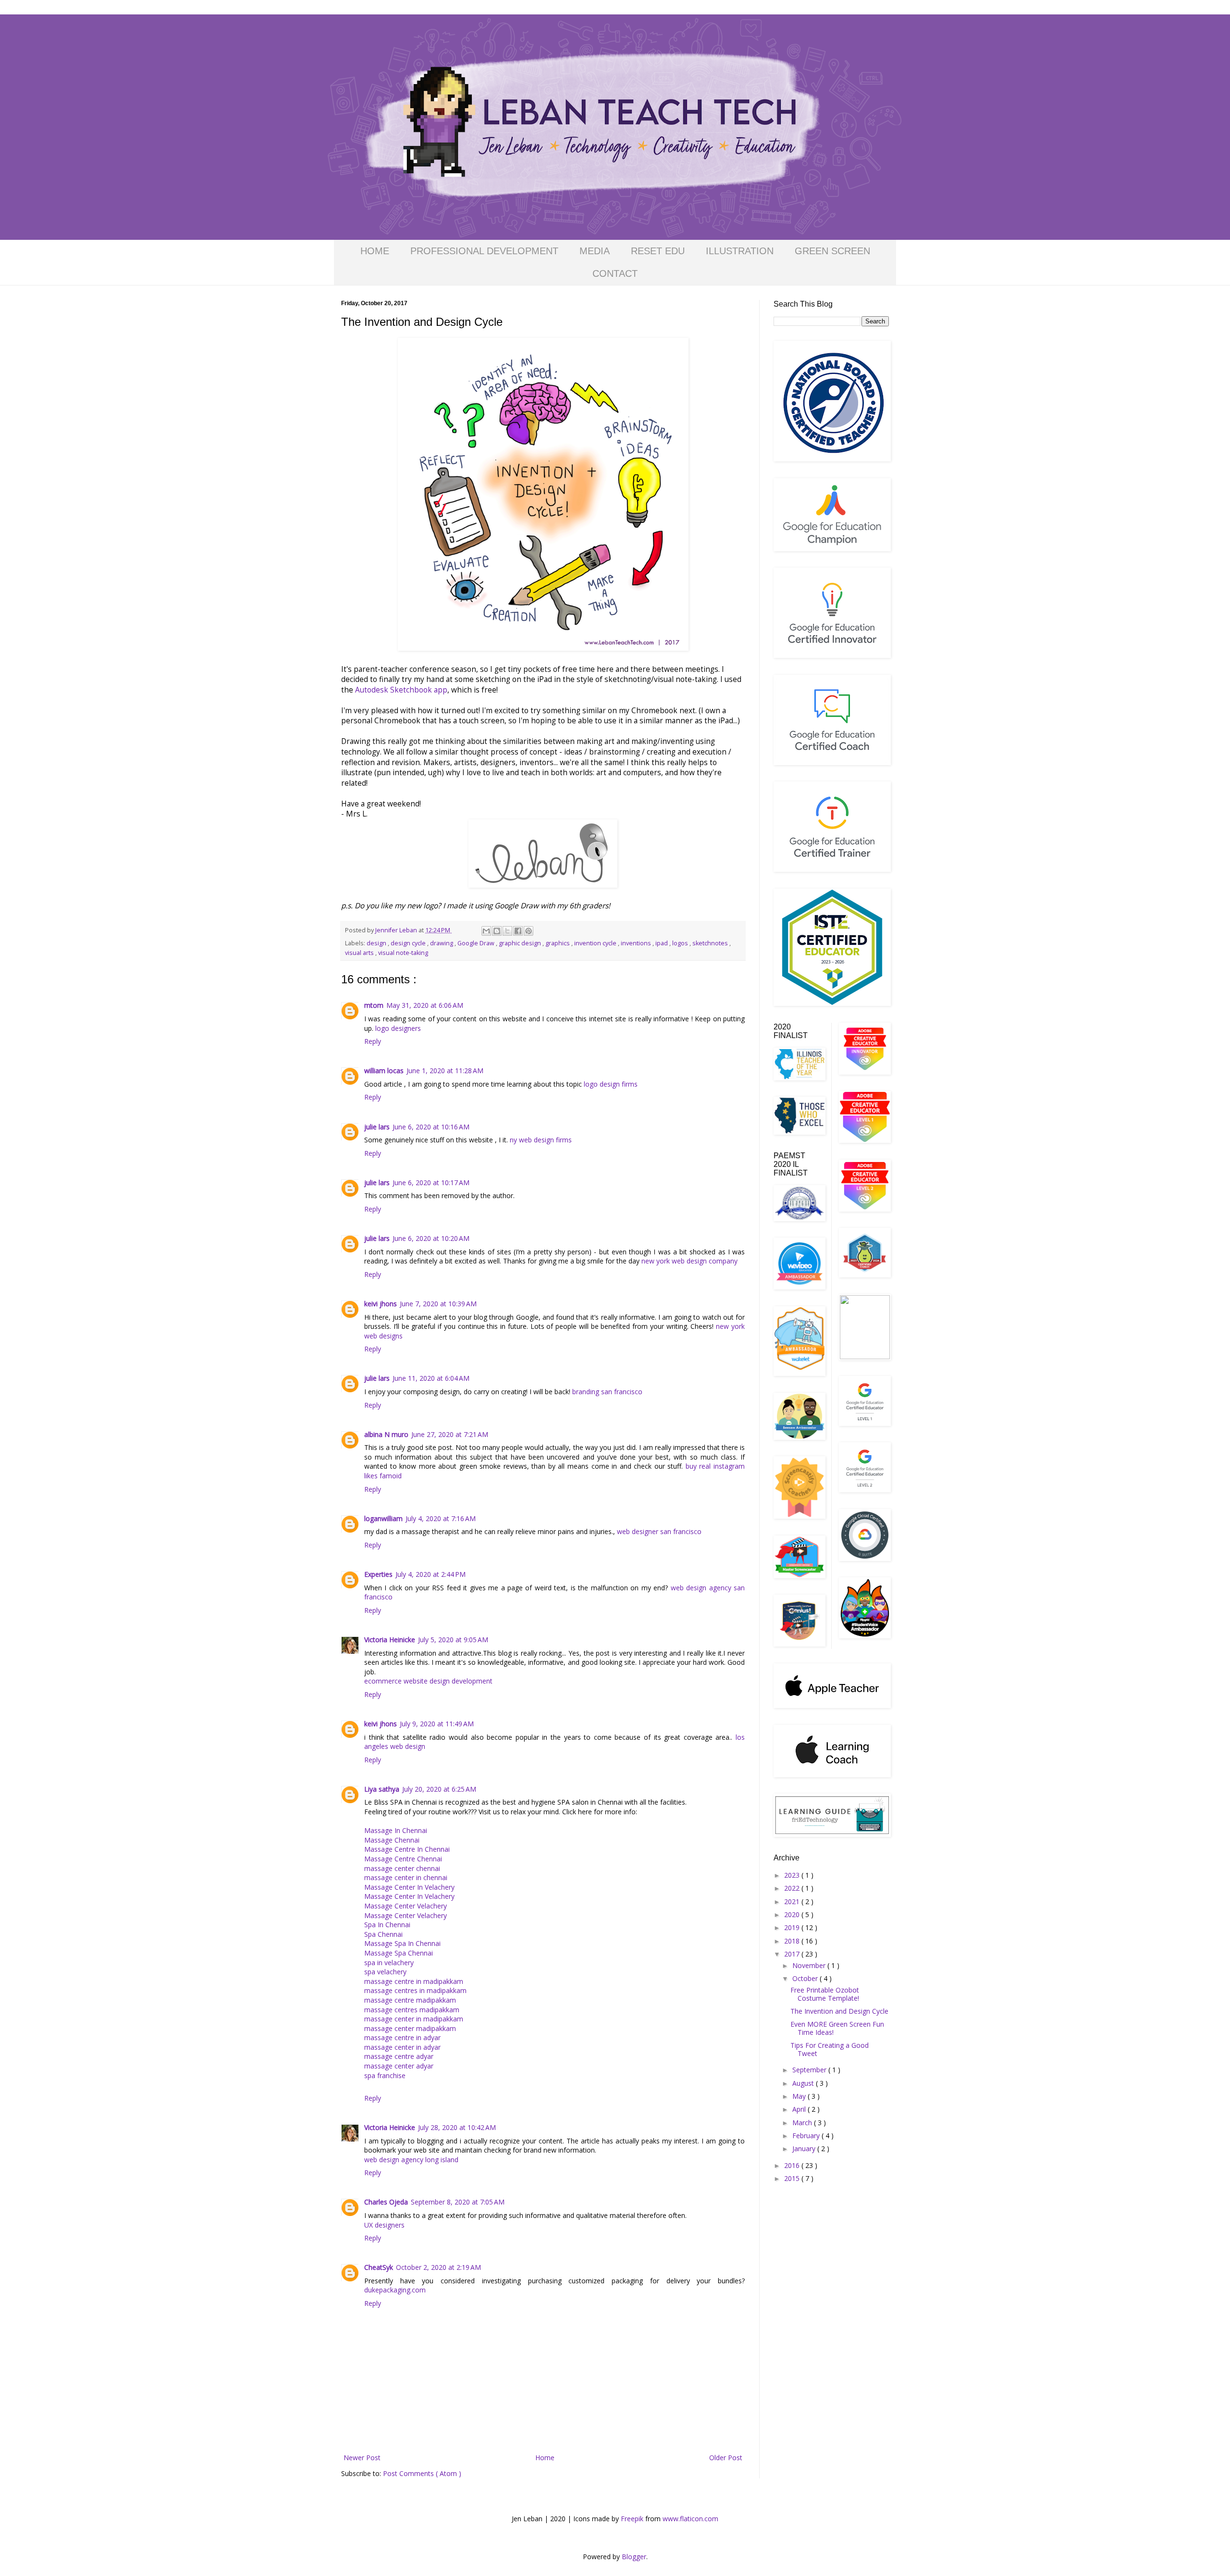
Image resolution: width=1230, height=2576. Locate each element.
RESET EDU (658, 251)
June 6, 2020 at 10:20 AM (431, 1238)
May (800, 2096)
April (800, 2109)
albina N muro (386, 1434)
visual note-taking (403, 953)
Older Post (726, 2458)
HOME (375, 251)
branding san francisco (607, 1392)
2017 (793, 1954)
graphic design (521, 943)
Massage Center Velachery (406, 1906)
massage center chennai (402, 1868)
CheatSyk (379, 2267)
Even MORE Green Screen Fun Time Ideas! (837, 2028)
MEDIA (595, 251)
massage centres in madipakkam (415, 1990)
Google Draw (477, 943)
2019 (793, 1927)
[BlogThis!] (497, 931)
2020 (793, 1914)
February (807, 2136)
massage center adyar (399, 2066)
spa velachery (385, 1972)
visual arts (360, 953)
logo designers (398, 1028)
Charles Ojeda (386, 2202)
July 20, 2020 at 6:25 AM (439, 1789)
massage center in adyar (402, 2047)
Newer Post (362, 2458)
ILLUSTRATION (740, 251)
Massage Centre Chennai (403, 1859)
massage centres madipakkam (412, 2010)
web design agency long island (411, 2160)
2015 (793, 2178)
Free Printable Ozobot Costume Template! (825, 1994)
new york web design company (689, 1261)
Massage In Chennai (396, 1830)
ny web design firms (541, 1140)
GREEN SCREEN (832, 251)
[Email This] (486, 931)
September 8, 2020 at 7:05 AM (458, 2202)
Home (545, 2458)
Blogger (634, 2557)
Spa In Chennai (387, 1925)
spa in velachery (389, 1963)
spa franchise (385, 2075)
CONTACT (615, 273)
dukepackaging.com (395, 2290)
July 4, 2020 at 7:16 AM (441, 1518)
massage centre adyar (399, 2056)
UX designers (384, 2225)
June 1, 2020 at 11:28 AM (445, 1071)
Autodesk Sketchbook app (401, 690)
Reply (373, 1041)
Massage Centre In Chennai (407, 1849)
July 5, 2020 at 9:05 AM (453, 1640)
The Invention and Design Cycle (839, 2011)
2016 (793, 2165)
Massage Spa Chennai (399, 1953)
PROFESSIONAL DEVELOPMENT (484, 251)
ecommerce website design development (428, 1681)
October (806, 1978)
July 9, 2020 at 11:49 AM (437, 1724)
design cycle (409, 943)
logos (681, 943)
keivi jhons (381, 1304)
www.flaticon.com (690, 2519)
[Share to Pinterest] (529, 931)
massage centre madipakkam (410, 2000)
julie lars (377, 1127)
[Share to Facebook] (518, 931)
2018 (793, 1941)
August (804, 2083)
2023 (793, 1875)
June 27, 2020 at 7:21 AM (450, 1434)
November (810, 1965)
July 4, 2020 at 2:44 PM (430, 1574)
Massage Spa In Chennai (402, 1943)
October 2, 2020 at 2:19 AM (438, 2267)
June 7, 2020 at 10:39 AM (438, 1304)
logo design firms (611, 1084)
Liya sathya (382, 1789)
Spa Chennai (383, 1934)
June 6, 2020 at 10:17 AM (431, 1183)
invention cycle (596, 943)
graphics (558, 943)
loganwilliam (383, 1518)
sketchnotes (711, 943)
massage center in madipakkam (414, 2019)
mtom (374, 1005)
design (377, 943)
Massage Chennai (392, 1840)
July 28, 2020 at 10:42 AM (457, 2127)
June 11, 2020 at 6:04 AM (431, 1378)
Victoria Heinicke (390, 1640)
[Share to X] (507, 931)
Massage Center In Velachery (409, 1887)
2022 (793, 1888)
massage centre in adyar (402, 2037)
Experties (378, 1574)
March (803, 2123)
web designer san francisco (659, 1531)
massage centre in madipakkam (414, 1981)
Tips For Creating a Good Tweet (830, 2049)
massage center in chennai (406, 1877)
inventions (637, 943)
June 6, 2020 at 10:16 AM (431, 1127)
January (805, 2149)
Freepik (632, 2519)
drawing (442, 943)
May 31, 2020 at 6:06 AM (425, 1005)
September (810, 2070)
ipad (662, 943)
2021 (793, 1901)
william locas (384, 1071)
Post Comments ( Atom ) (422, 2473)
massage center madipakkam (410, 2028)
